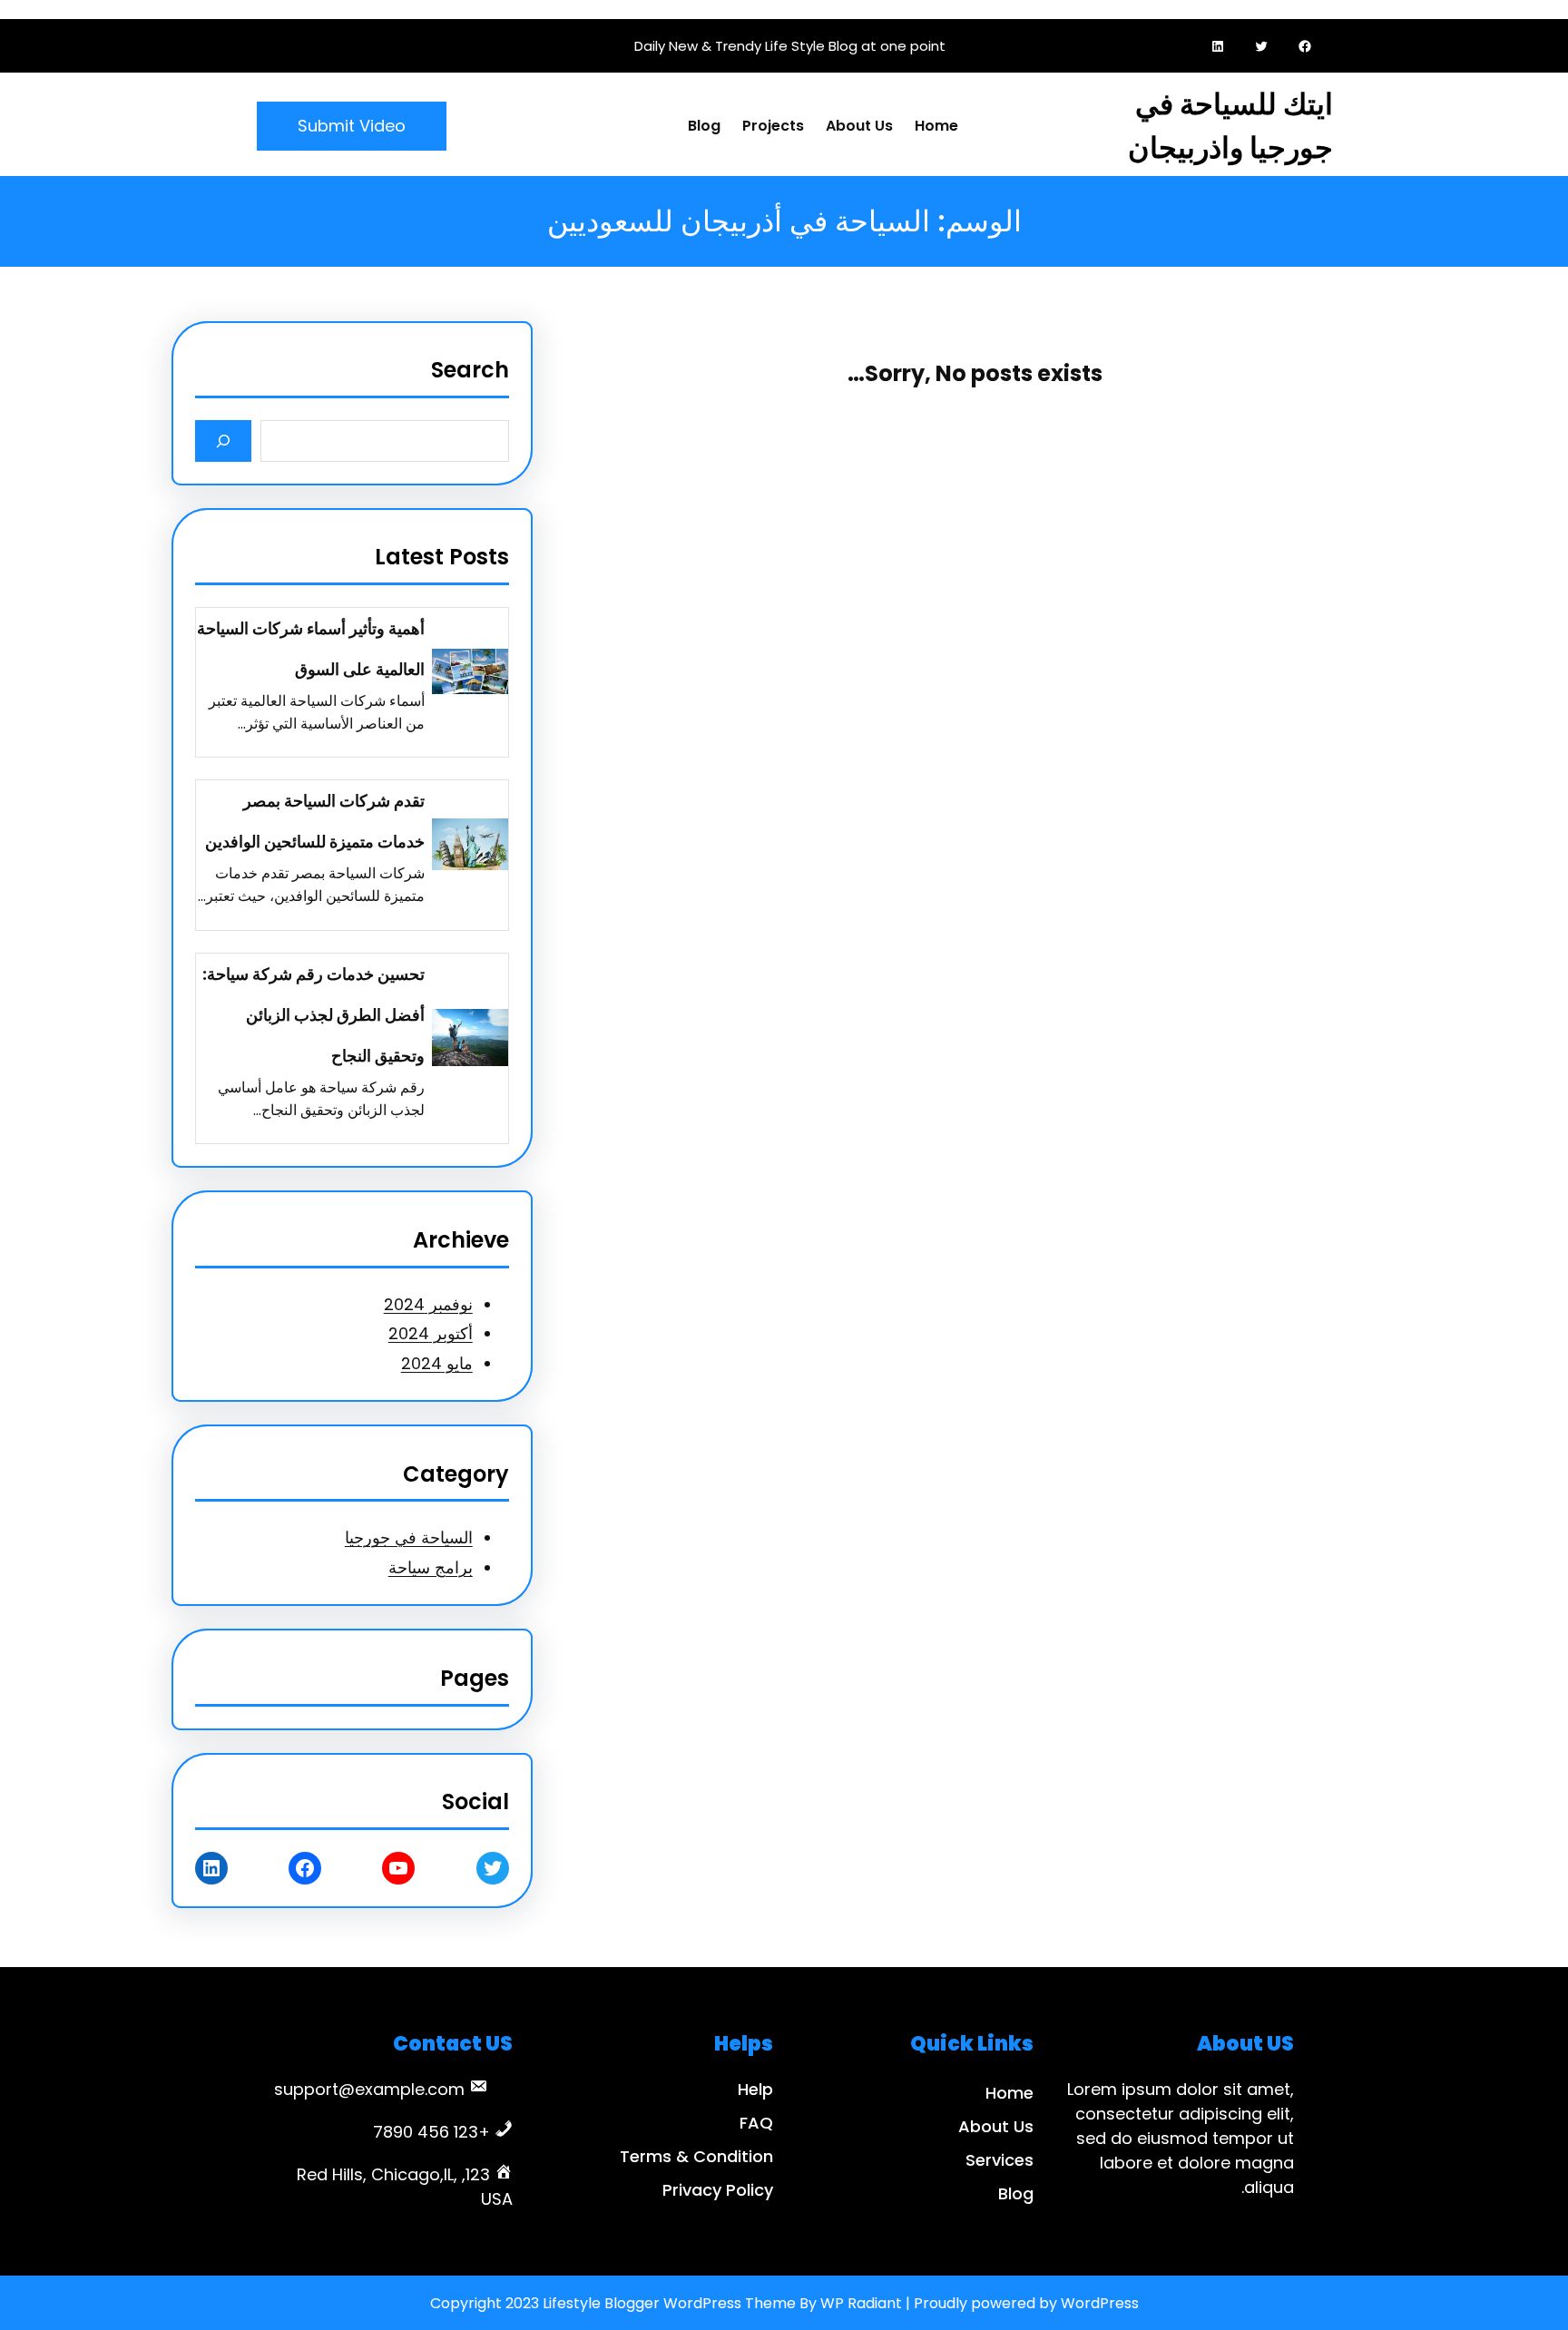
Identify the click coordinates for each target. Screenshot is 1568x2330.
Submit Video (352, 126)
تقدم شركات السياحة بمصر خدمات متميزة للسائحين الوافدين (315, 821)
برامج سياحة (431, 1567)
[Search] (224, 441)
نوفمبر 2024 (428, 1304)
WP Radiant (861, 2303)
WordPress (1100, 2303)
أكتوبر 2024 (431, 1333)
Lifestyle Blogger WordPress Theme (669, 2303)
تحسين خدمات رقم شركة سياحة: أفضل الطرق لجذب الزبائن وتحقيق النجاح (314, 1015)
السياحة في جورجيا (409, 1537)
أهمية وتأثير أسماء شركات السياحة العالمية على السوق (311, 649)
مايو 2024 (437, 1363)
